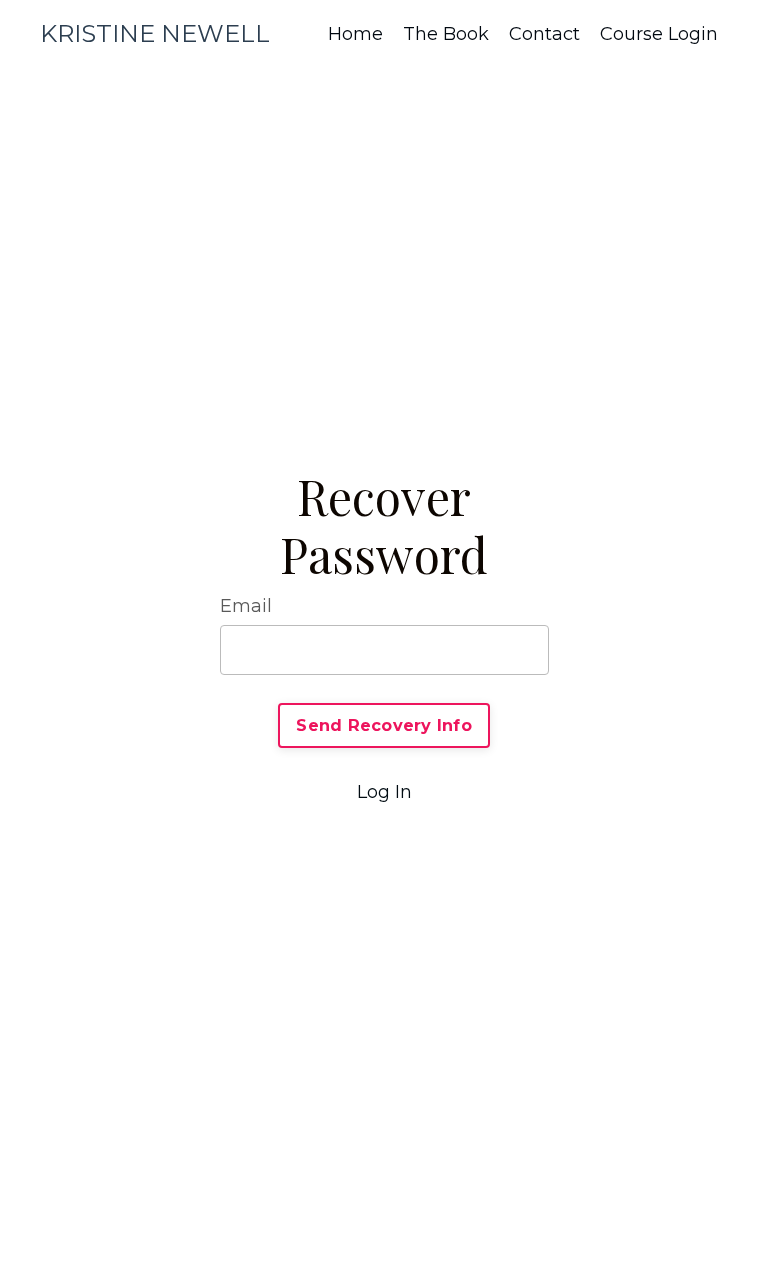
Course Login (659, 34)
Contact (544, 34)
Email (246, 606)
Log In (384, 792)
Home (355, 34)
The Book (446, 34)
